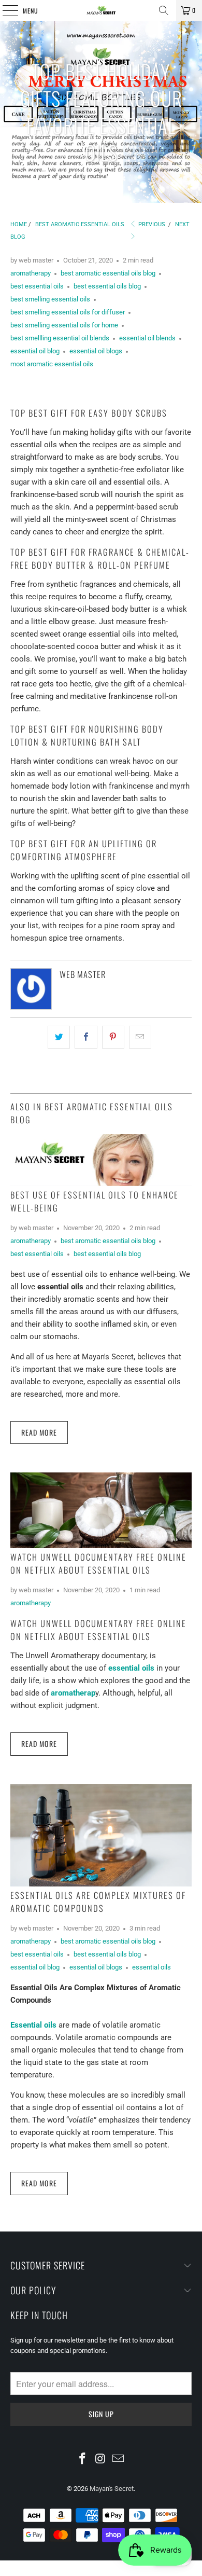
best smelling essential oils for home (64, 325)
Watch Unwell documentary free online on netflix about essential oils (98, 1563)
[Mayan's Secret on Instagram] (100, 2459)
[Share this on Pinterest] (113, 1037)
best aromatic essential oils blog (108, 273)
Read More (39, 1432)
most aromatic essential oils (52, 364)
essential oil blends (147, 338)
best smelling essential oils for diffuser (68, 312)
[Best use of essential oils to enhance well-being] (101, 1160)
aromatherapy (31, 273)
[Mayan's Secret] (101, 10)
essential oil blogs (96, 351)
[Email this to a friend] (140, 1037)
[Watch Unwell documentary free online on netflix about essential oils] (101, 1510)
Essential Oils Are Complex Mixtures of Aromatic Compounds (98, 1902)
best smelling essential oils (50, 299)
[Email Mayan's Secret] (119, 2459)
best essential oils (37, 286)
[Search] (164, 10)
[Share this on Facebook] (86, 1037)
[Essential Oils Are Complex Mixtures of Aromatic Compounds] (101, 1835)
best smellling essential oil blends (60, 338)
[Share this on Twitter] (59, 1037)
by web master (32, 260)
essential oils (151, 1967)
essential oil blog (35, 351)
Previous (151, 224)
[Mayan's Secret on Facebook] (82, 2459)
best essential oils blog (107, 286)
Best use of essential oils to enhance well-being (95, 1201)
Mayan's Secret (112, 2489)
